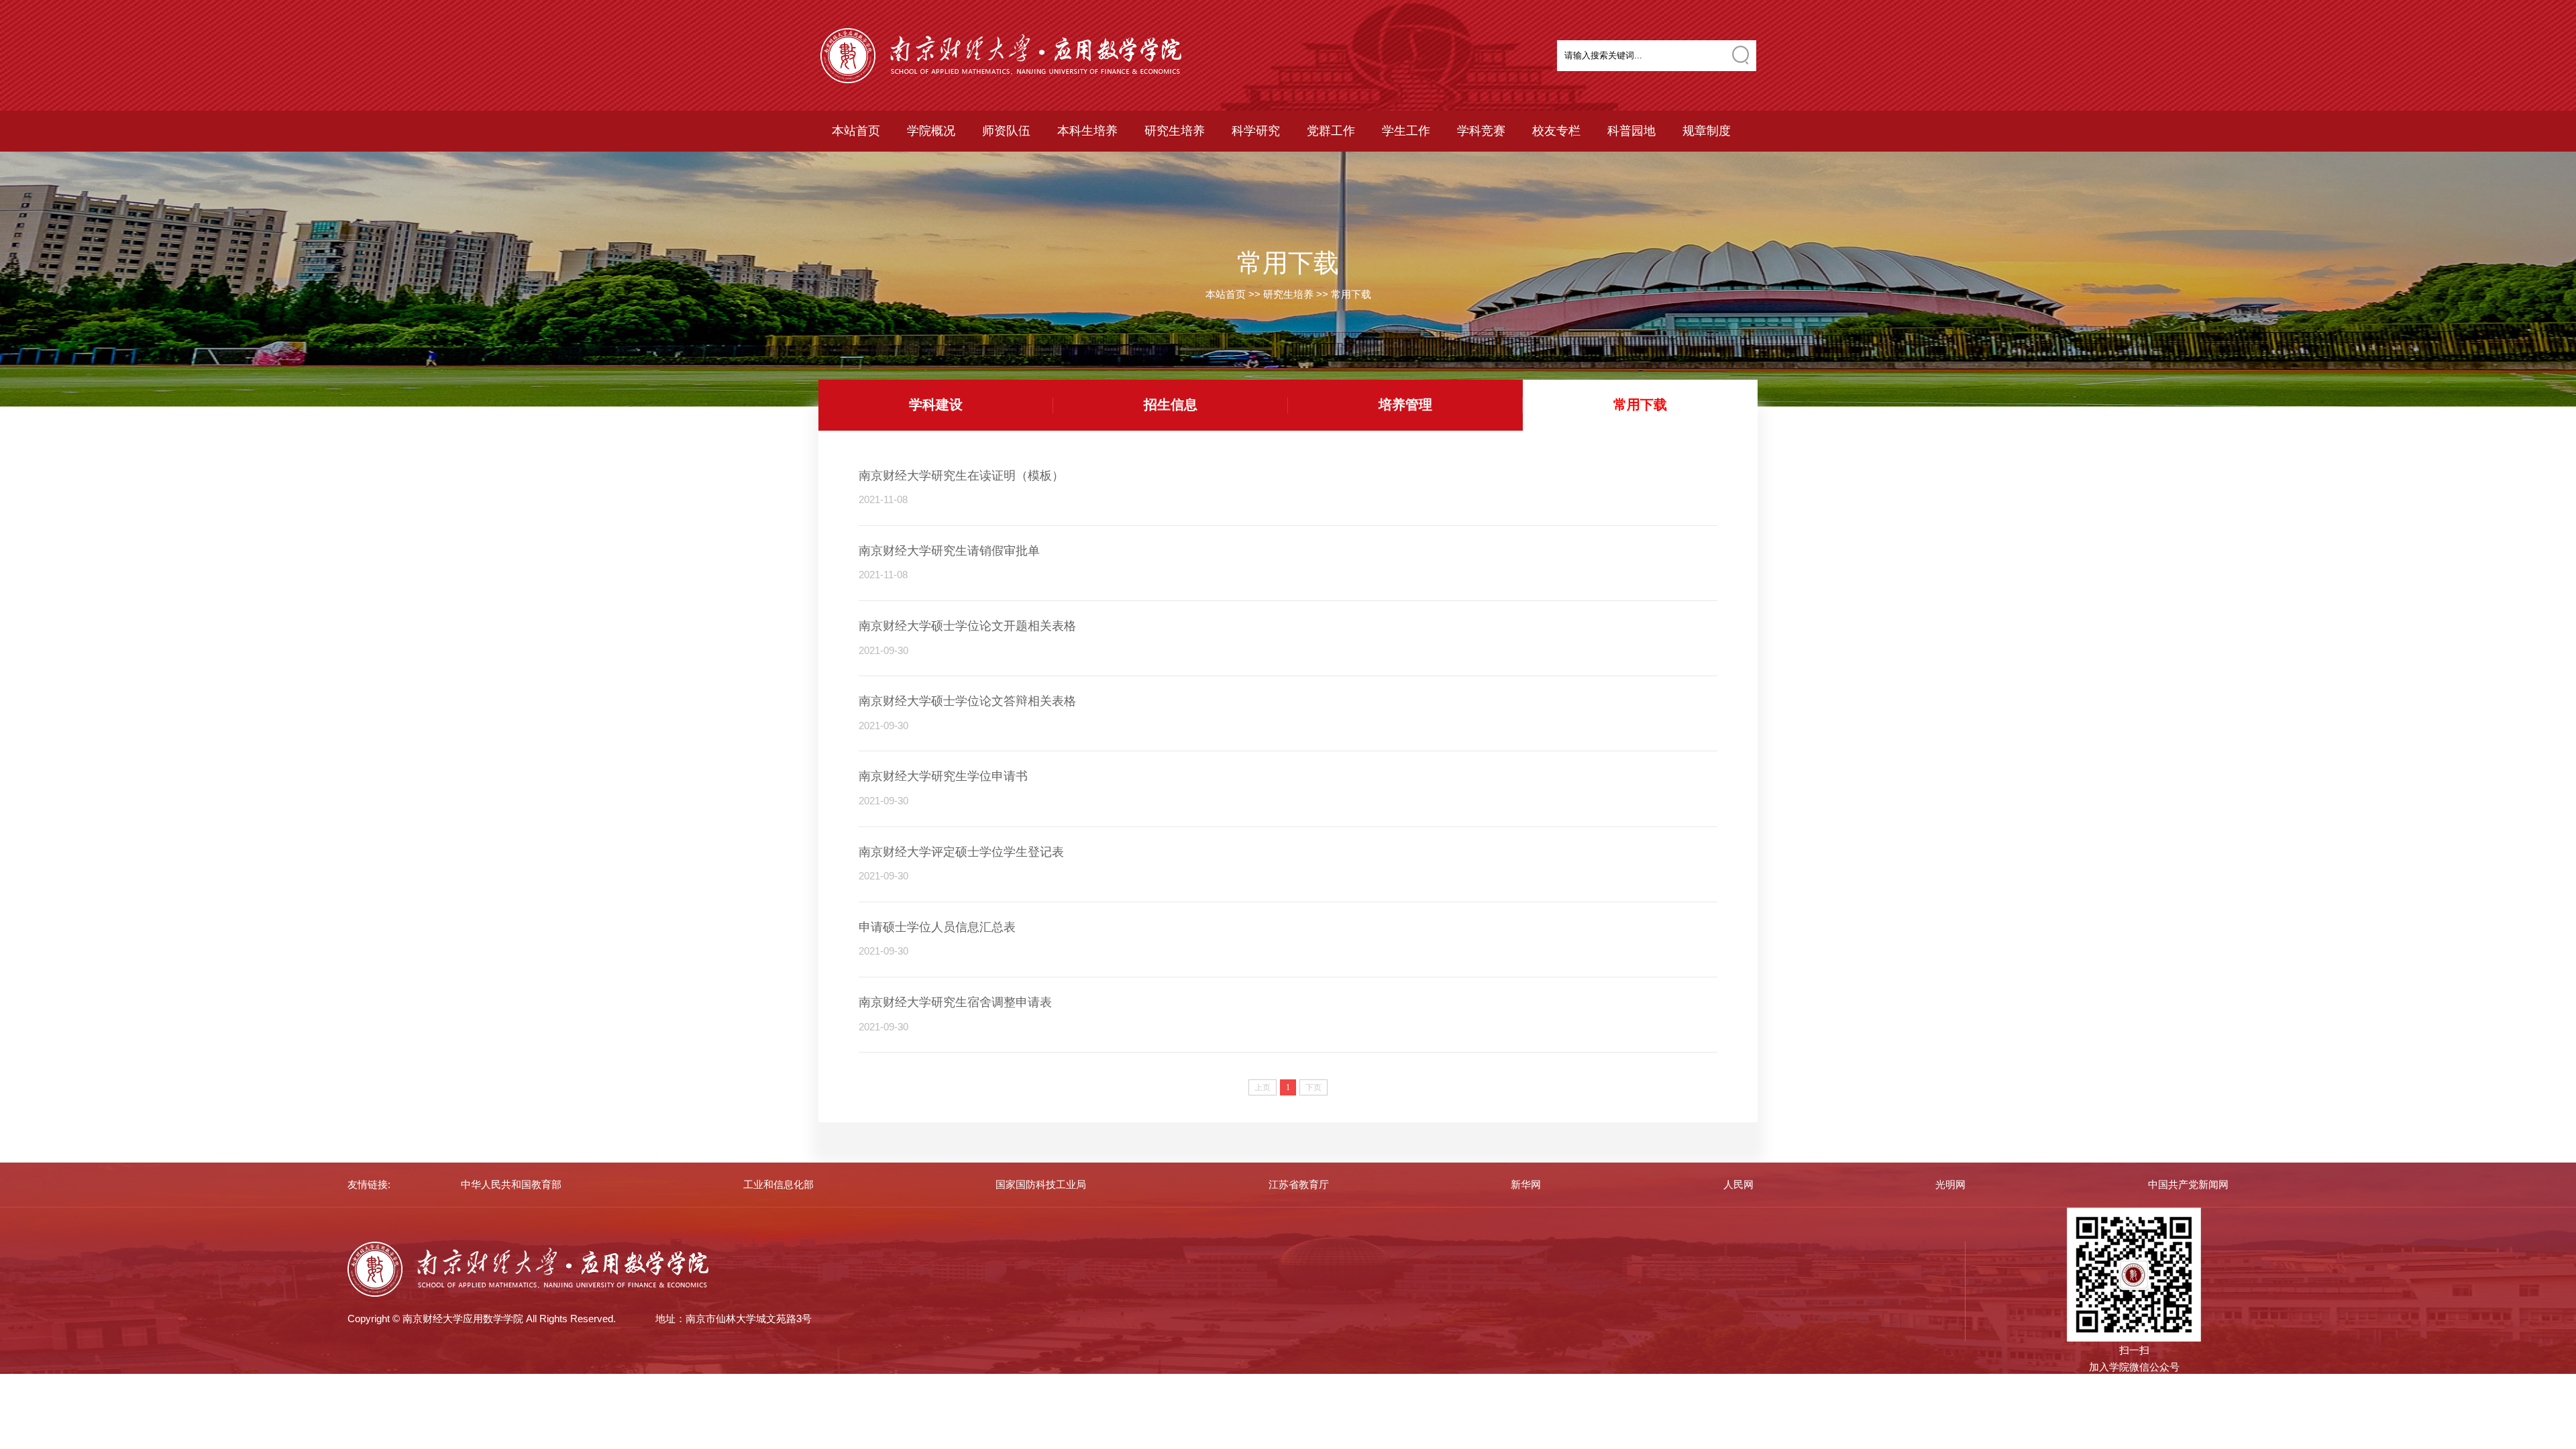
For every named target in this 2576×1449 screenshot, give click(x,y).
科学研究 (1256, 131)
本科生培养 (1087, 131)
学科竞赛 (1481, 131)
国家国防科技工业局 (1041, 1184)
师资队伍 (1006, 131)
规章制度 (1707, 131)
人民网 (1738, 1184)
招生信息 (1171, 405)
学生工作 (1406, 131)
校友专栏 (1556, 131)
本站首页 (856, 131)
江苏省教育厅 (1299, 1184)
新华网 (1526, 1184)
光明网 (1950, 1184)
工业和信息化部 (779, 1184)
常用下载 (1351, 294)
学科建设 (936, 405)
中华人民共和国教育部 (511, 1184)
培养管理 (1405, 405)
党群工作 (1331, 131)
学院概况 (931, 131)
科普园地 (1631, 131)
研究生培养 (1175, 131)
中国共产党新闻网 (2188, 1184)
